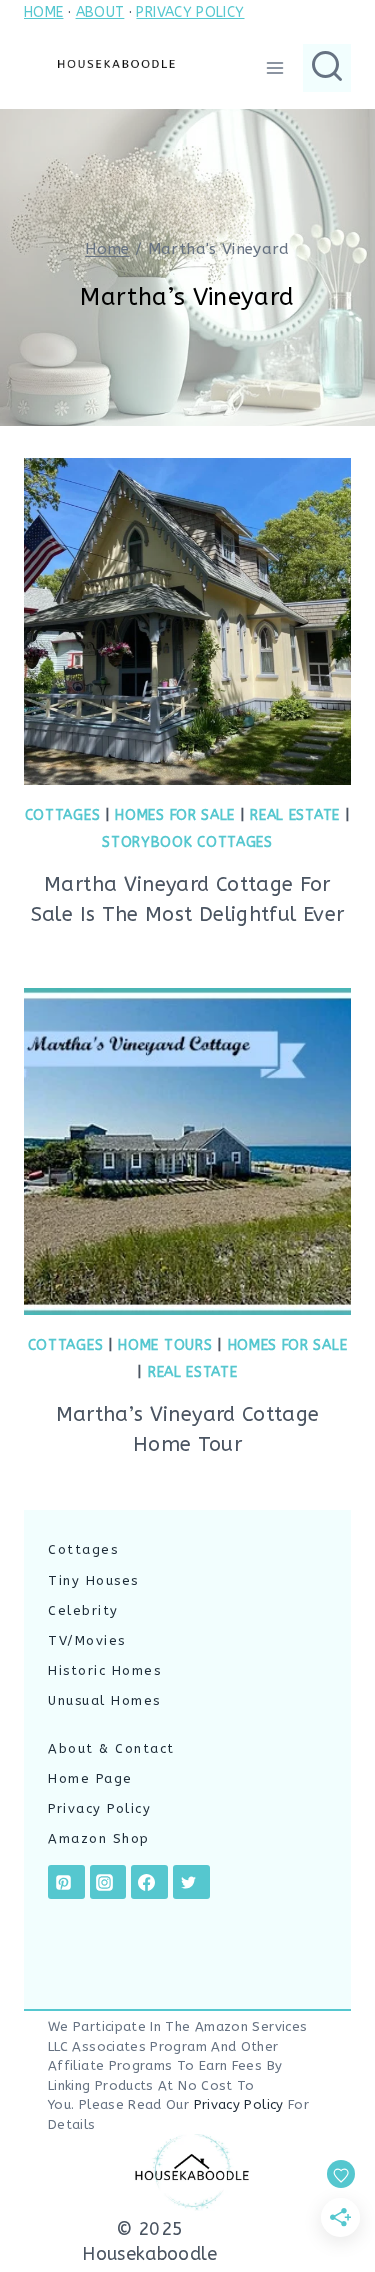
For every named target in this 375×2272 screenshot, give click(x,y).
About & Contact (111, 1748)
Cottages (63, 815)
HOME (43, 12)
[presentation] (187, 621)
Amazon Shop (99, 1838)
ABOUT (100, 12)
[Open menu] (274, 67)
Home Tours (165, 1345)
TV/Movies (87, 1640)
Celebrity (83, 1610)
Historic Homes (104, 1670)
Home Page (90, 1778)
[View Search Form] (327, 68)
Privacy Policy (99, 1808)
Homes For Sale (175, 815)
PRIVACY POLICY (190, 12)
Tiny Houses (93, 1580)
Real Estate (295, 815)
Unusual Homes (104, 1700)
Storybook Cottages (187, 842)
